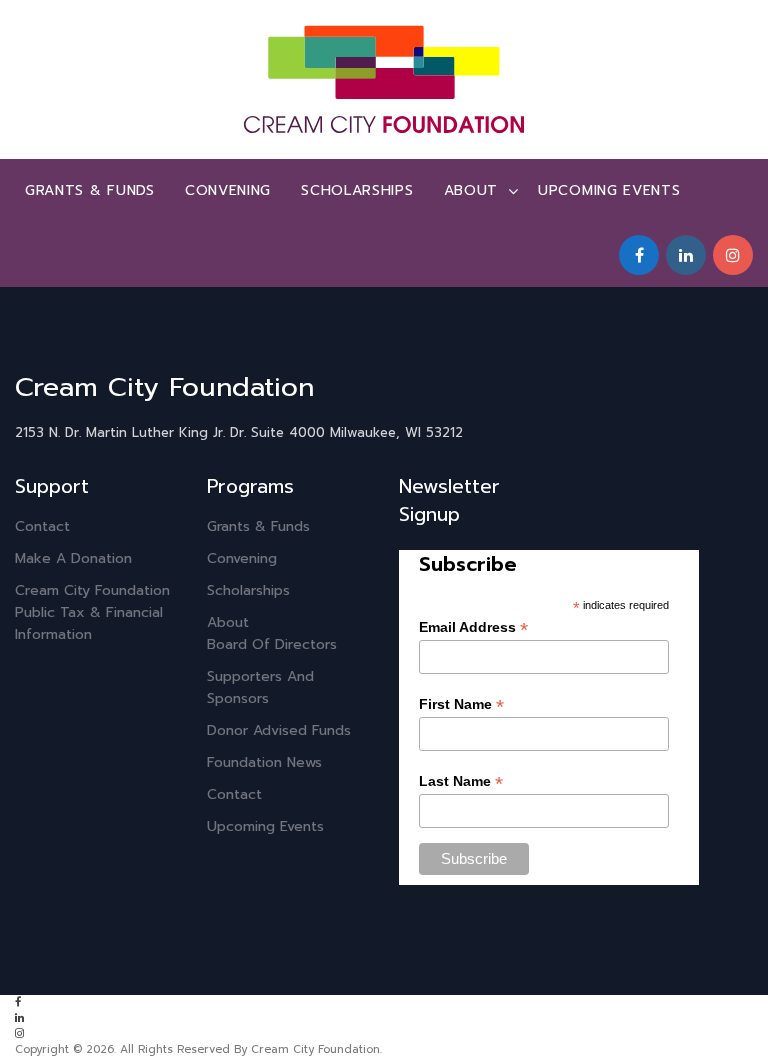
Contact (42, 526)
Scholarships (357, 190)
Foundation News (264, 762)
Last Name (461, 781)
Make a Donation (73, 558)
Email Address (473, 627)
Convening (228, 190)
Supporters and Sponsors (260, 687)
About (471, 190)
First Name (461, 704)
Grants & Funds (90, 190)
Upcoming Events (609, 190)
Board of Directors (272, 644)
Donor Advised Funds (279, 730)
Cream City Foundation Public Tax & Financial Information (92, 612)
